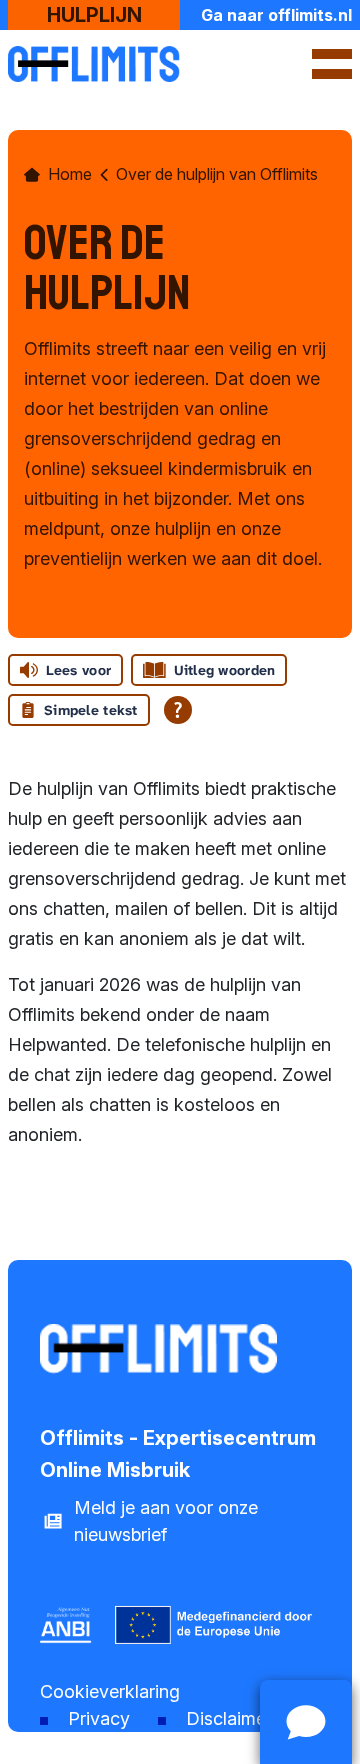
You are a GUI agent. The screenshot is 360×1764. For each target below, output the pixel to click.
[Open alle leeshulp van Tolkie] (178, 710)
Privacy (99, 1718)
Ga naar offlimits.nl (276, 15)
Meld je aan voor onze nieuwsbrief (166, 1521)
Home (70, 174)
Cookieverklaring (110, 1691)
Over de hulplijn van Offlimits (217, 174)
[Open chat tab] (306, 1722)
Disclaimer (229, 1718)
